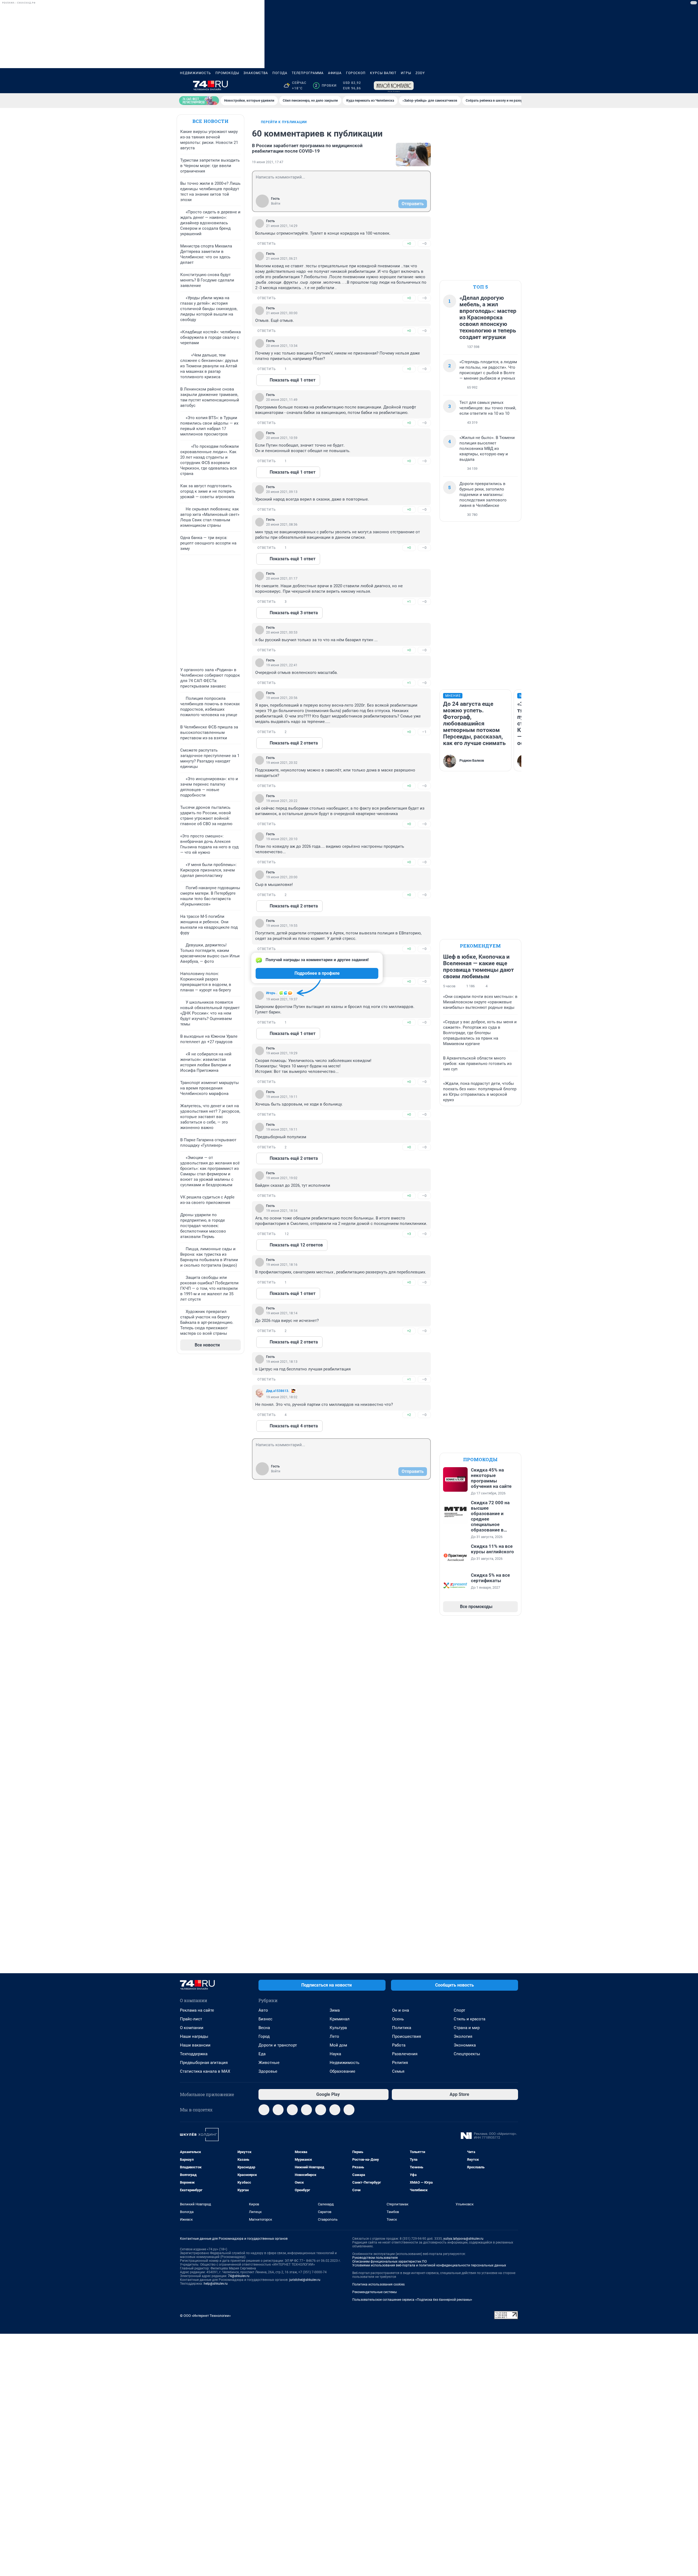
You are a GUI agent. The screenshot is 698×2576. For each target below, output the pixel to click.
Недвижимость (195, 73)
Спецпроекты (467, 2054)
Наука (335, 2054)
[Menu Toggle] (183, 86)
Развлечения (405, 2054)
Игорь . (272, 993)
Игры (406, 73)
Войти (276, 204)
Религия (400, 2063)
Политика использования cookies (378, 2284)
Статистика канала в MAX (205, 2071)
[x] (321, 2110)
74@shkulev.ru (239, 2276)
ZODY (420, 73)
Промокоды (227, 73)
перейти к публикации (284, 122)
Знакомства (256, 73)
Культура (338, 2028)
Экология (463, 2036)
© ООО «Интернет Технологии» (205, 2316)
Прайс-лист (191, 2019)
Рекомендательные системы (374, 2292)
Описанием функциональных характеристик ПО (389, 2262)
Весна (264, 2028)
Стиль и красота (470, 2019)
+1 (409, 602)
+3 (409, 1234)
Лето (334, 2036)
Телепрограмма (308, 73)
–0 (424, 243)
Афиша (335, 73)
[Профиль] (515, 86)
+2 (409, 1331)
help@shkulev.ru (216, 2284)
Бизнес (265, 2019)
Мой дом (338, 2045)
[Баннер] (199, 101)
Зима (335, 2010)
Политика (402, 2028)
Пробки (326, 86)
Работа (399, 2045)
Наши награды (194, 2036)
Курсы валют (383, 73)
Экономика (465, 2045)
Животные (269, 2063)
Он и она (401, 2010)
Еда (262, 2054)
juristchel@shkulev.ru (305, 2280)
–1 (424, 732)
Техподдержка (194, 2054)
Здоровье (268, 2071)
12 (287, 1234)
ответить (267, 244)
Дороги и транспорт (278, 2045)
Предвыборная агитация (204, 2063)
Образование (342, 2071)
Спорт (459, 2010)
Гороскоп (356, 73)
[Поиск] (489, 86)
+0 (409, 243)
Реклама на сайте (197, 2010)
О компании (192, 2028)
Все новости (210, 121)
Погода (280, 73)
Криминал (340, 2019)
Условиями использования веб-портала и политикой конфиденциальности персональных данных (429, 2265)
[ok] (292, 2110)
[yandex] (349, 2110)
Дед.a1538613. (278, 1391)
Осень (398, 2019)
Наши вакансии (195, 2045)
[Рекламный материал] (394, 86)
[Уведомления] (502, 86)
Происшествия (407, 2036)
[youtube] (335, 2110)
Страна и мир (467, 2028)
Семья (398, 2071)
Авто (263, 2010)
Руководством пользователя (375, 2258)
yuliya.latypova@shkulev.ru (463, 2239)
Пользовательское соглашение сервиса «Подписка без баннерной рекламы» (412, 2300)
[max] (306, 2110)
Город (264, 2036)
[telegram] (264, 2110)
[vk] (278, 2110)
